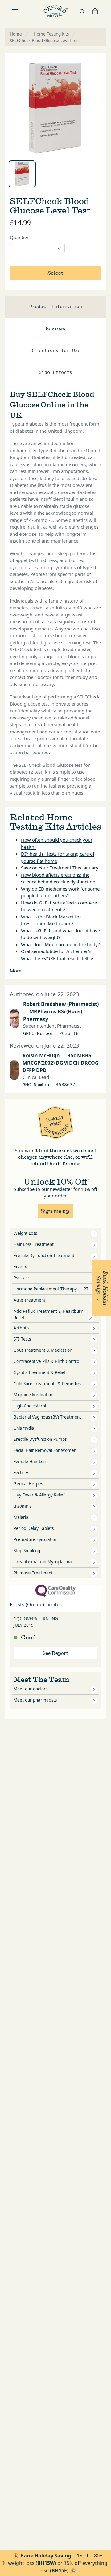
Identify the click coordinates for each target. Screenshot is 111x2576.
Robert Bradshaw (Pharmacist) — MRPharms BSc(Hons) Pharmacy (61, 1011)
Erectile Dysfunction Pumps (40, 1439)
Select (55, 273)
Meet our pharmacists (35, 1700)
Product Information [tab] (56, 307)
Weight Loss (25, 1233)
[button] (102, 1288)
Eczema (21, 1267)
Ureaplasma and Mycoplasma (43, 1562)
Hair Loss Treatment (34, 1244)
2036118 (69, 1033)
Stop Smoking (27, 1551)
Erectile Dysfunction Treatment (44, 1256)
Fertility (21, 1473)
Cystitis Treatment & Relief (40, 1372)
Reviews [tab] (56, 328)
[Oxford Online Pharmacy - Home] (55, 11)
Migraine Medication (33, 1395)
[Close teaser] (91, 1318)
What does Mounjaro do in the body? (60, 944)
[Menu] (15, 11)
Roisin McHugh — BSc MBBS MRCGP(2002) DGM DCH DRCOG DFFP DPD (61, 1063)
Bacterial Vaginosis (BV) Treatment (47, 1417)
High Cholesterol (30, 1406)
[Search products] (82, 11)
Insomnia (23, 1506)
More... (17, 971)
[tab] (22, 174)
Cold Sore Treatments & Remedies (47, 1384)
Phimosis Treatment (33, 1573)
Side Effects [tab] (55, 372)
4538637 (66, 1085)
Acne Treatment (29, 1300)
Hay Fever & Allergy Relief (39, 1495)
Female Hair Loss (30, 1462)
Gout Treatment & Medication (43, 1350)
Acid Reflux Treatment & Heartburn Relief (48, 1314)
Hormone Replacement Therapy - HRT (51, 1289)
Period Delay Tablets (34, 1528)
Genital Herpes (28, 1484)
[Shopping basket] (95, 11)
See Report (55, 1653)
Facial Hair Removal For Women (45, 1450)
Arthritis (21, 1328)
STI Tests (22, 1339)
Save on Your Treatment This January (60, 868)
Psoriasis (22, 1278)
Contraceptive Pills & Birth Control (47, 1361)
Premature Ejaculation (35, 1539)
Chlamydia (24, 1428)
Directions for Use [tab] (55, 350)
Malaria (21, 1517)
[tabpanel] (55, 108)
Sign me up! (56, 1211)
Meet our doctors (31, 1689)
